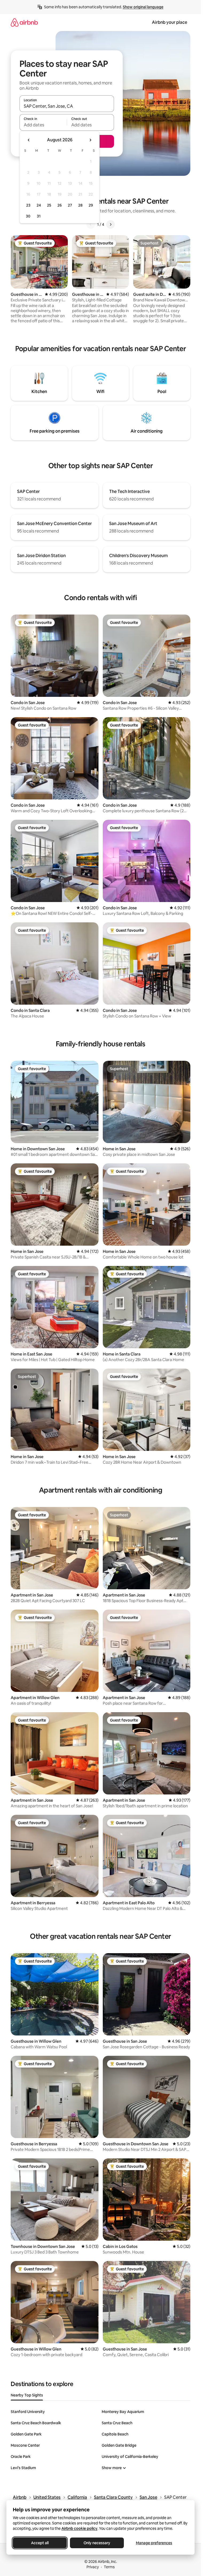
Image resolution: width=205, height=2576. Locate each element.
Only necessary (97, 2543)
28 (80, 205)
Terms (109, 2567)
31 (39, 216)
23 (28, 205)
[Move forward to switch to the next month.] (90, 140)
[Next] (111, 224)
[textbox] (43, 125)
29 (91, 205)
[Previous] (91, 224)
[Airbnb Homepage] (24, 22)
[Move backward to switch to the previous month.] (29, 140)
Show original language (143, 7)
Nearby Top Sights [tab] (27, 2395)
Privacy (93, 2567)
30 (28, 216)
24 (39, 205)
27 (70, 205)
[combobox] (67, 106)
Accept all (40, 2543)
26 (60, 205)
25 (49, 205)
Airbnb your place (169, 22)
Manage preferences (154, 2543)
